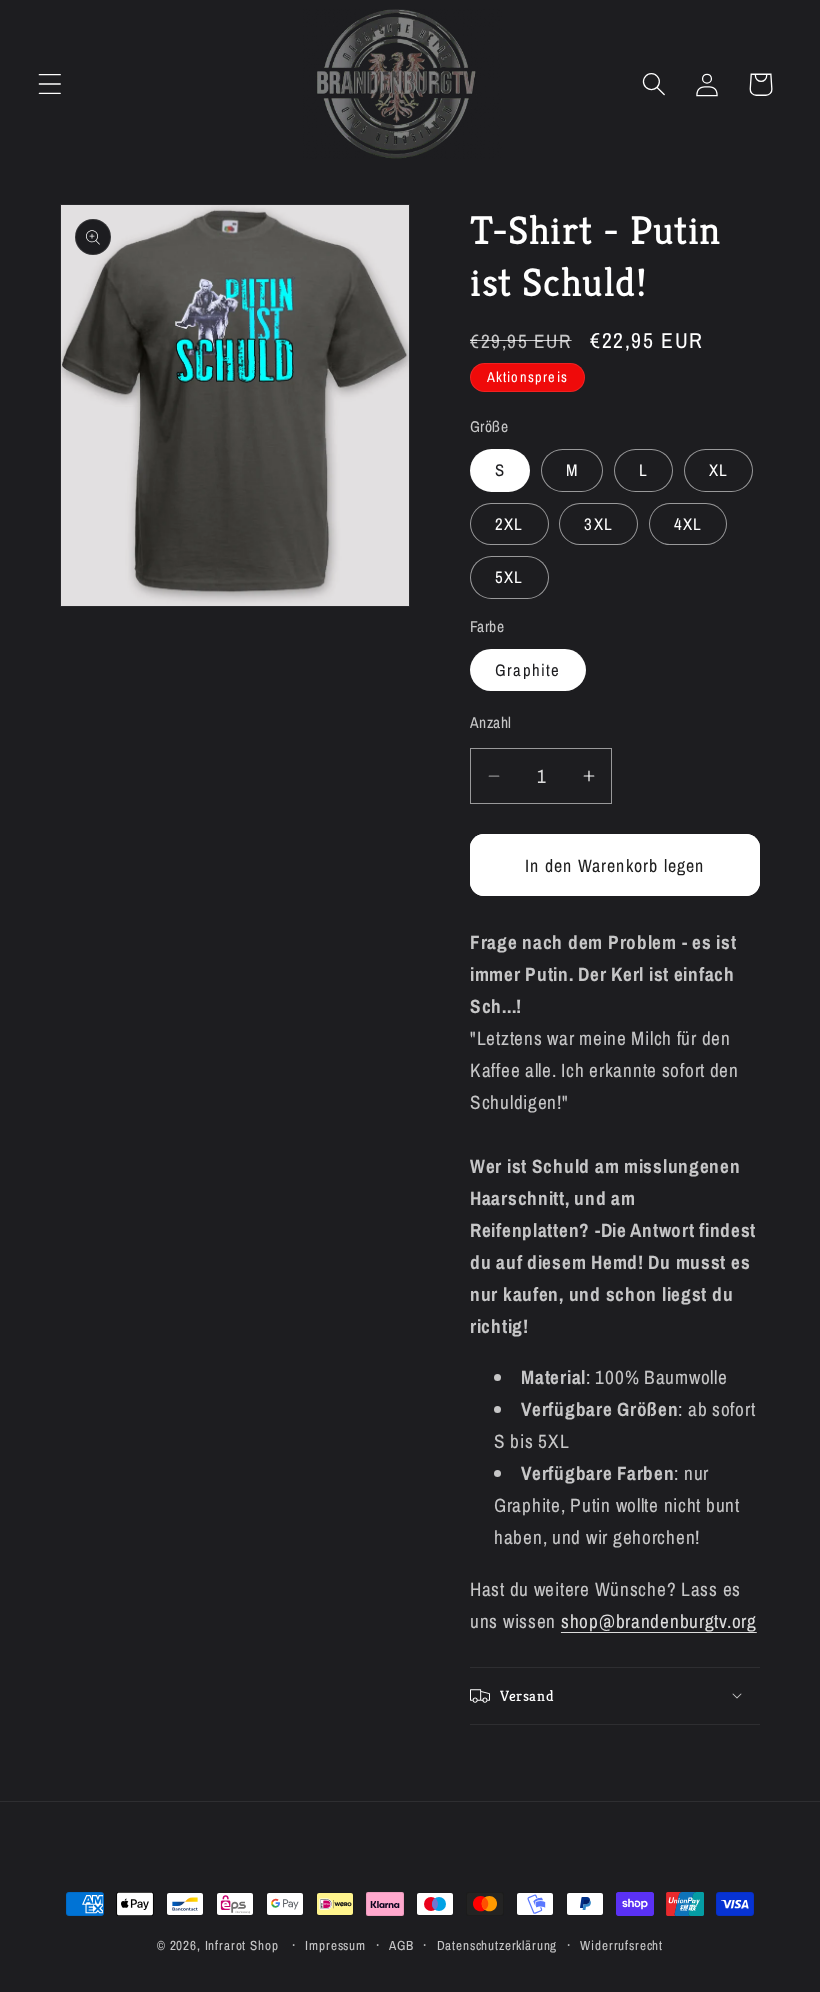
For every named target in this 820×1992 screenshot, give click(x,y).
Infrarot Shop (242, 1945)
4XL (688, 524)
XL (718, 470)
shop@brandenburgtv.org (659, 1621)
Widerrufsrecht (621, 1945)
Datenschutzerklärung (497, 1945)
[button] (50, 84)
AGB (401, 1945)
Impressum (335, 1945)
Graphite (528, 670)
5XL (509, 577)
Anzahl (491, 722)
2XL (509, 524)
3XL (598, 524)
